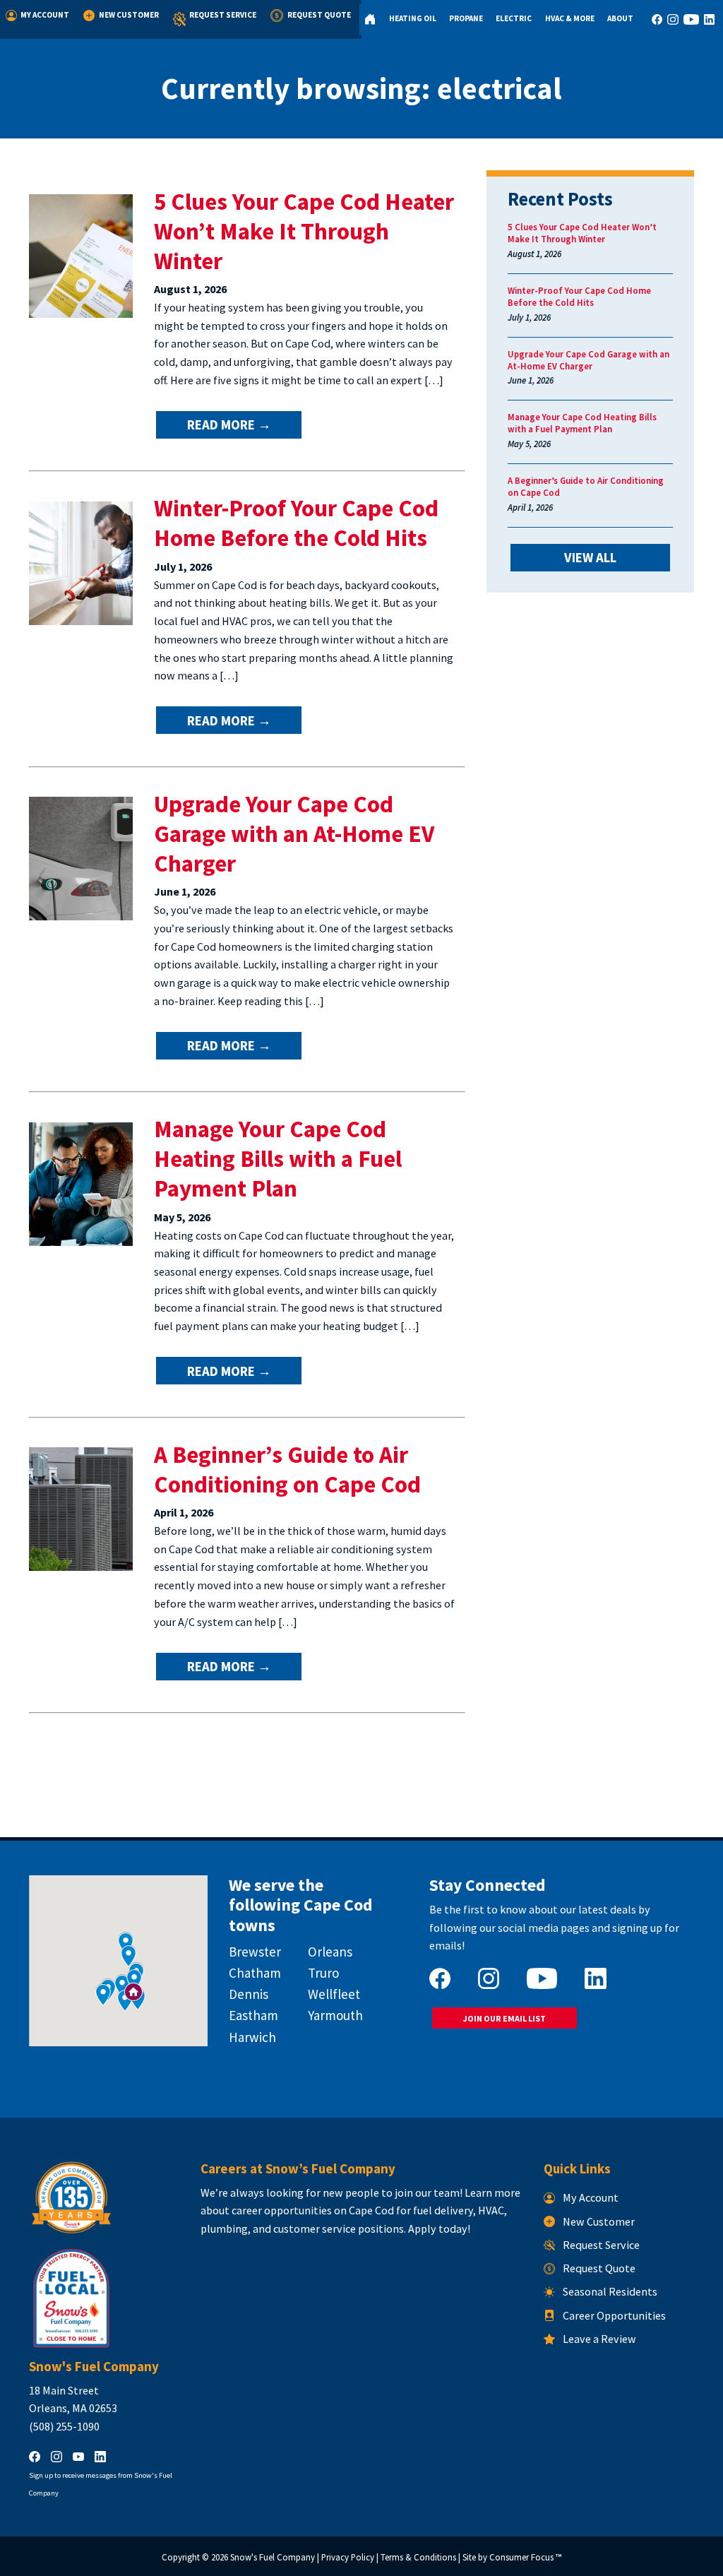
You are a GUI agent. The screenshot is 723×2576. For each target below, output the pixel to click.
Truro (323, 1973)
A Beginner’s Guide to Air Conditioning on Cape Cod (287, 1469)
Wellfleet (334, 1994)
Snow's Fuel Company (273, 2557)
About (620, 18)
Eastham (253, 2015)
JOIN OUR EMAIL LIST (504, 2018)
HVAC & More (570, 18)
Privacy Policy (348, 2557)
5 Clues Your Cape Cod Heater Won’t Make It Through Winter (304, 231)
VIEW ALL (590, 557)
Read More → (229, 425)
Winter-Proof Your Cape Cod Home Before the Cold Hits (296, 523)
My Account (45, 15)
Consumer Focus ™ (525, 2557)
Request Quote (319, 15)
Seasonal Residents (610, 2291)
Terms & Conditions (418, 2557)
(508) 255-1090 (64, 2426)
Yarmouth (335, 2015)
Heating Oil (413, 18)
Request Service (223, 15)
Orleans (330, 1952)
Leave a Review (599, 2339)
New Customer (129, 15)
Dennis (249, 1994)
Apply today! (439, 2228)
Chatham (255, 1973)
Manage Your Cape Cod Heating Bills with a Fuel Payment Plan (278, 1158)
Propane (466, 18)
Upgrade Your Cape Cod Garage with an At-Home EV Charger (294, 833)
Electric (514, 18)
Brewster (255, 1952)
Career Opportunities (614, 2315)
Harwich (252, 2037)
